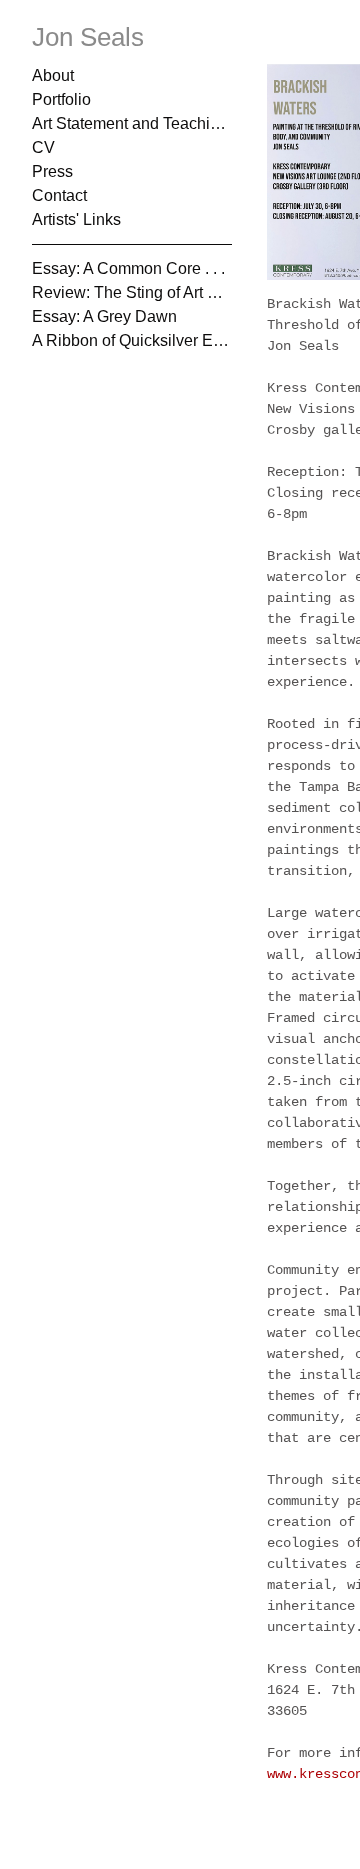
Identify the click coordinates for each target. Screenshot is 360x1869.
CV (42, 147)
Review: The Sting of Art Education (132, 292)
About (53, 75)
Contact (60, 195)
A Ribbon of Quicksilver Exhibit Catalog (132, 340)
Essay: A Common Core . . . (121, 268)
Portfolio (62, 99)
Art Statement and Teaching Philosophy (132, 123)
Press (51, 171)
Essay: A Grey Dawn (101, 316)
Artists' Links (75, 219)
